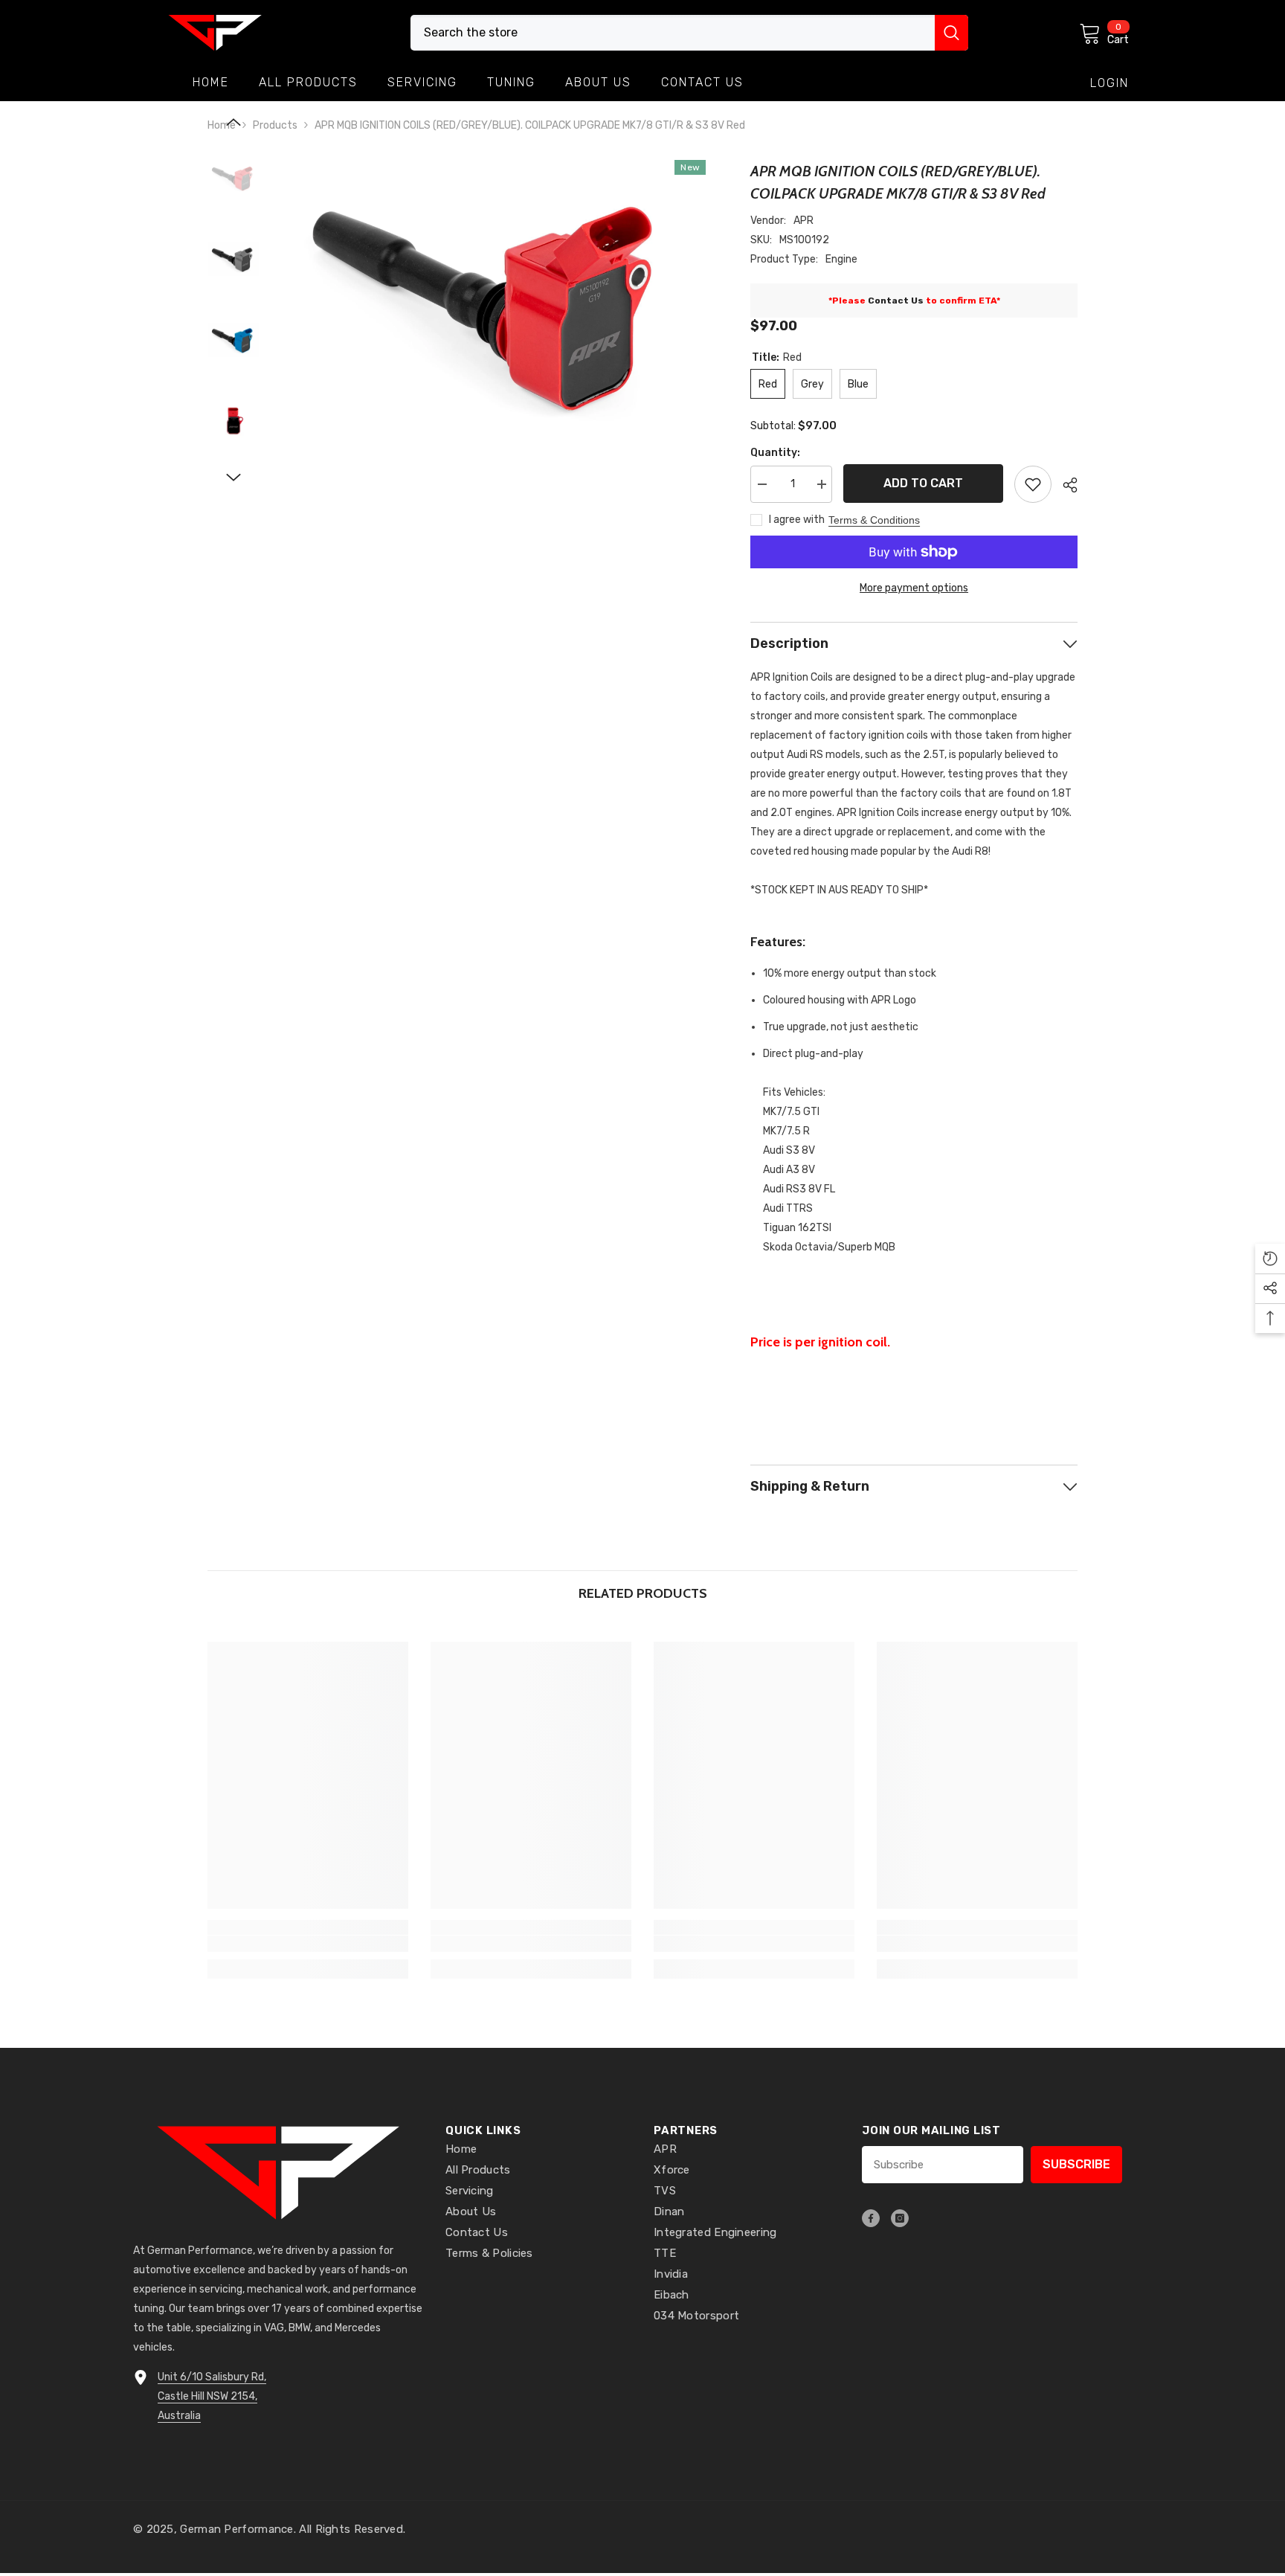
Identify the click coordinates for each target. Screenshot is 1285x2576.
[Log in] (1110, 83)
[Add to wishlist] (1033, 484)
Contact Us (896, 301)
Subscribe (1076, 2164)
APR (803, 221)
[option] (494, 302)
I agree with (797, 520)
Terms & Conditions (874, 520)
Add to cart (920, 483)
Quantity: (775, 453)
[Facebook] (871, 2218)
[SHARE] (1065, 485)
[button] (234, 122)
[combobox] (673, 33)
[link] (308, 1944)
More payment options (914, 588)
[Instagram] (900, 2218)
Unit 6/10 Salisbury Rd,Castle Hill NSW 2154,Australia (212, 2396)
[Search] (689, 33)
